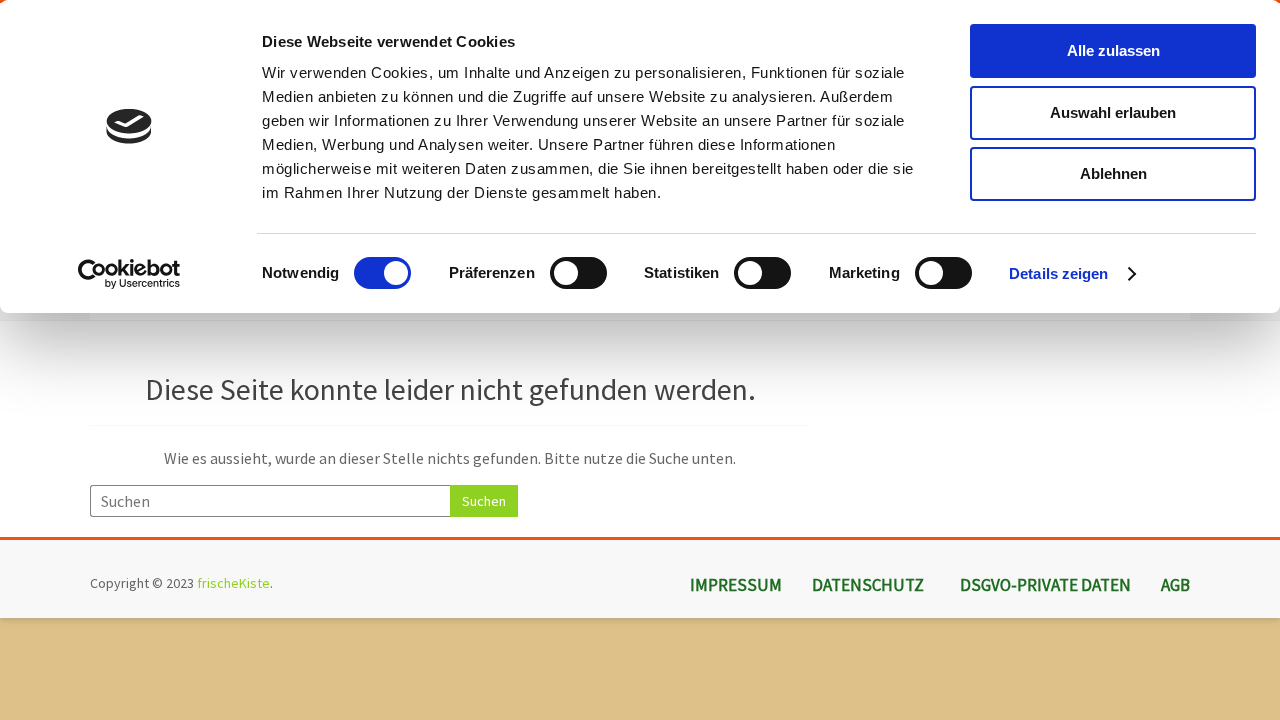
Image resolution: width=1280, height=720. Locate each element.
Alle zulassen (1113, 50)
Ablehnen (1113, 173)
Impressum (736, 585)
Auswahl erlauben (1113, 112)
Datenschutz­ (868, 585)
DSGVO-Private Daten (1045, 585)
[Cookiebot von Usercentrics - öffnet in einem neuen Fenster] (129, 274)
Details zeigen (1058, 273)
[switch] (578, 273)
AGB (1175, 585)
